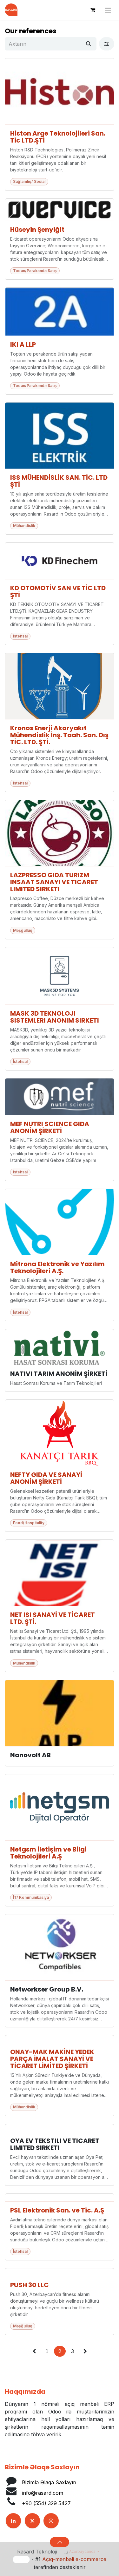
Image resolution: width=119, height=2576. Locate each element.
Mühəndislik (24, 526)
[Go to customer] (60, 92)
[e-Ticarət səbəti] (93, 10)
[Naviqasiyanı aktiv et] (108, 10)
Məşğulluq (23, 930)
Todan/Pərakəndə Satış (35, 271)
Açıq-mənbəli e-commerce (74, 2559)
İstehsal (20, 636)
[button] (60, 2542)
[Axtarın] (89, 44)
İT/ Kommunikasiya (31, 1897)
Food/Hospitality (29, 1523)
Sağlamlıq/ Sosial (29, 181)
